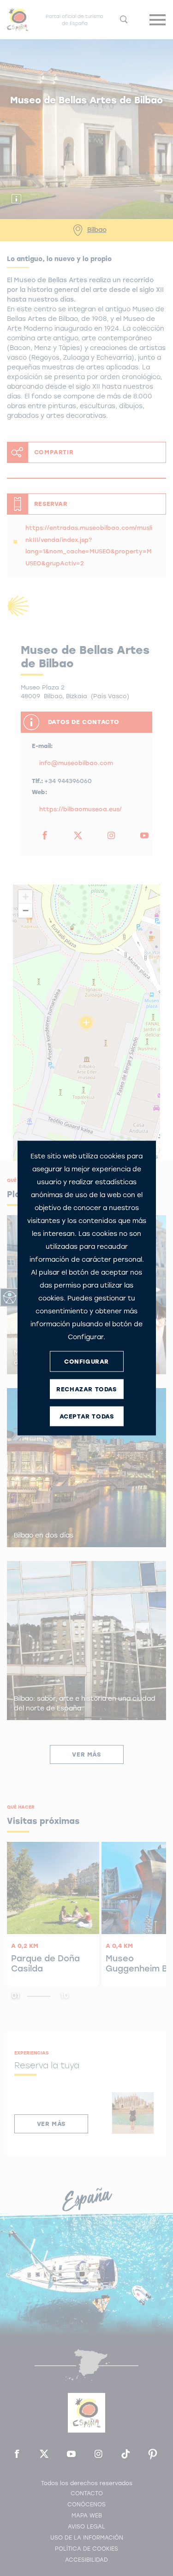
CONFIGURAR (86, 1361)
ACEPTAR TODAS (87, 1416)
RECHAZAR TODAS (86, 1389)
